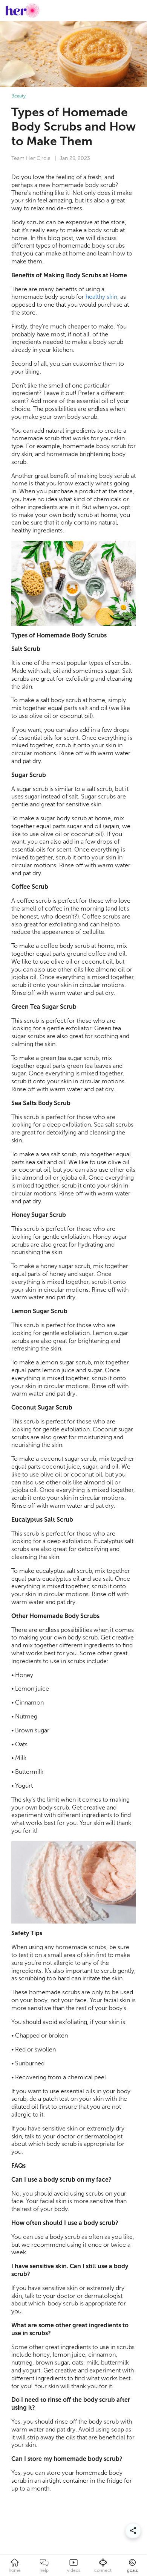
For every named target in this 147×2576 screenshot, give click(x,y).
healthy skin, (102, 297)
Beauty (18, 96)
